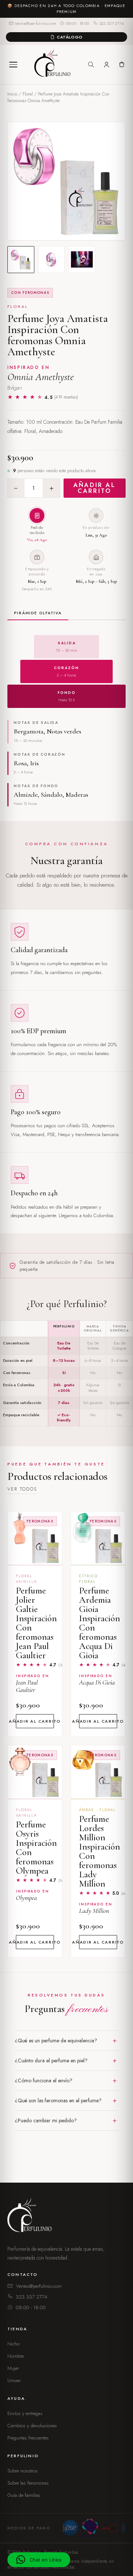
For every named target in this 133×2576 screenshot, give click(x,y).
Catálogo (70, 37)
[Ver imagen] (21, 260)
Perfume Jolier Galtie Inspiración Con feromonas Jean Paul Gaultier (36, 1623)
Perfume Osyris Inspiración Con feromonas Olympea (36, 1848)
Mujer (13, 2368)
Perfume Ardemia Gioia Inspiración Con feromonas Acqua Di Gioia (100, 1623)
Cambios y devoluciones (32, 2426)
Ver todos (22, 1489)
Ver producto (35, 1553)
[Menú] (13, 64)
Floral (28, 94)
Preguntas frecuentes (28, 2438)
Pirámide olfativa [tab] (38, 613)
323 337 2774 (112, 23)
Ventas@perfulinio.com (35, 23)
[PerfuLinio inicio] (31, 2217)
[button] (39, 2560)
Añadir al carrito (95, 488)
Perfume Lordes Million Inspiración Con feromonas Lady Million (100, 1851)
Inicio (12, 94)
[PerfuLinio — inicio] (52, 65)
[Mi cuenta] (107, 65)
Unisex (14, 2380)
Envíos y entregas (25, 2413)
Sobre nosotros (23, 2471)
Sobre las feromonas (28, 2483)
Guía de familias (24, 2495)
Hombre (16, 2356)
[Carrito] (121, 65)
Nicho (13, 2344)
